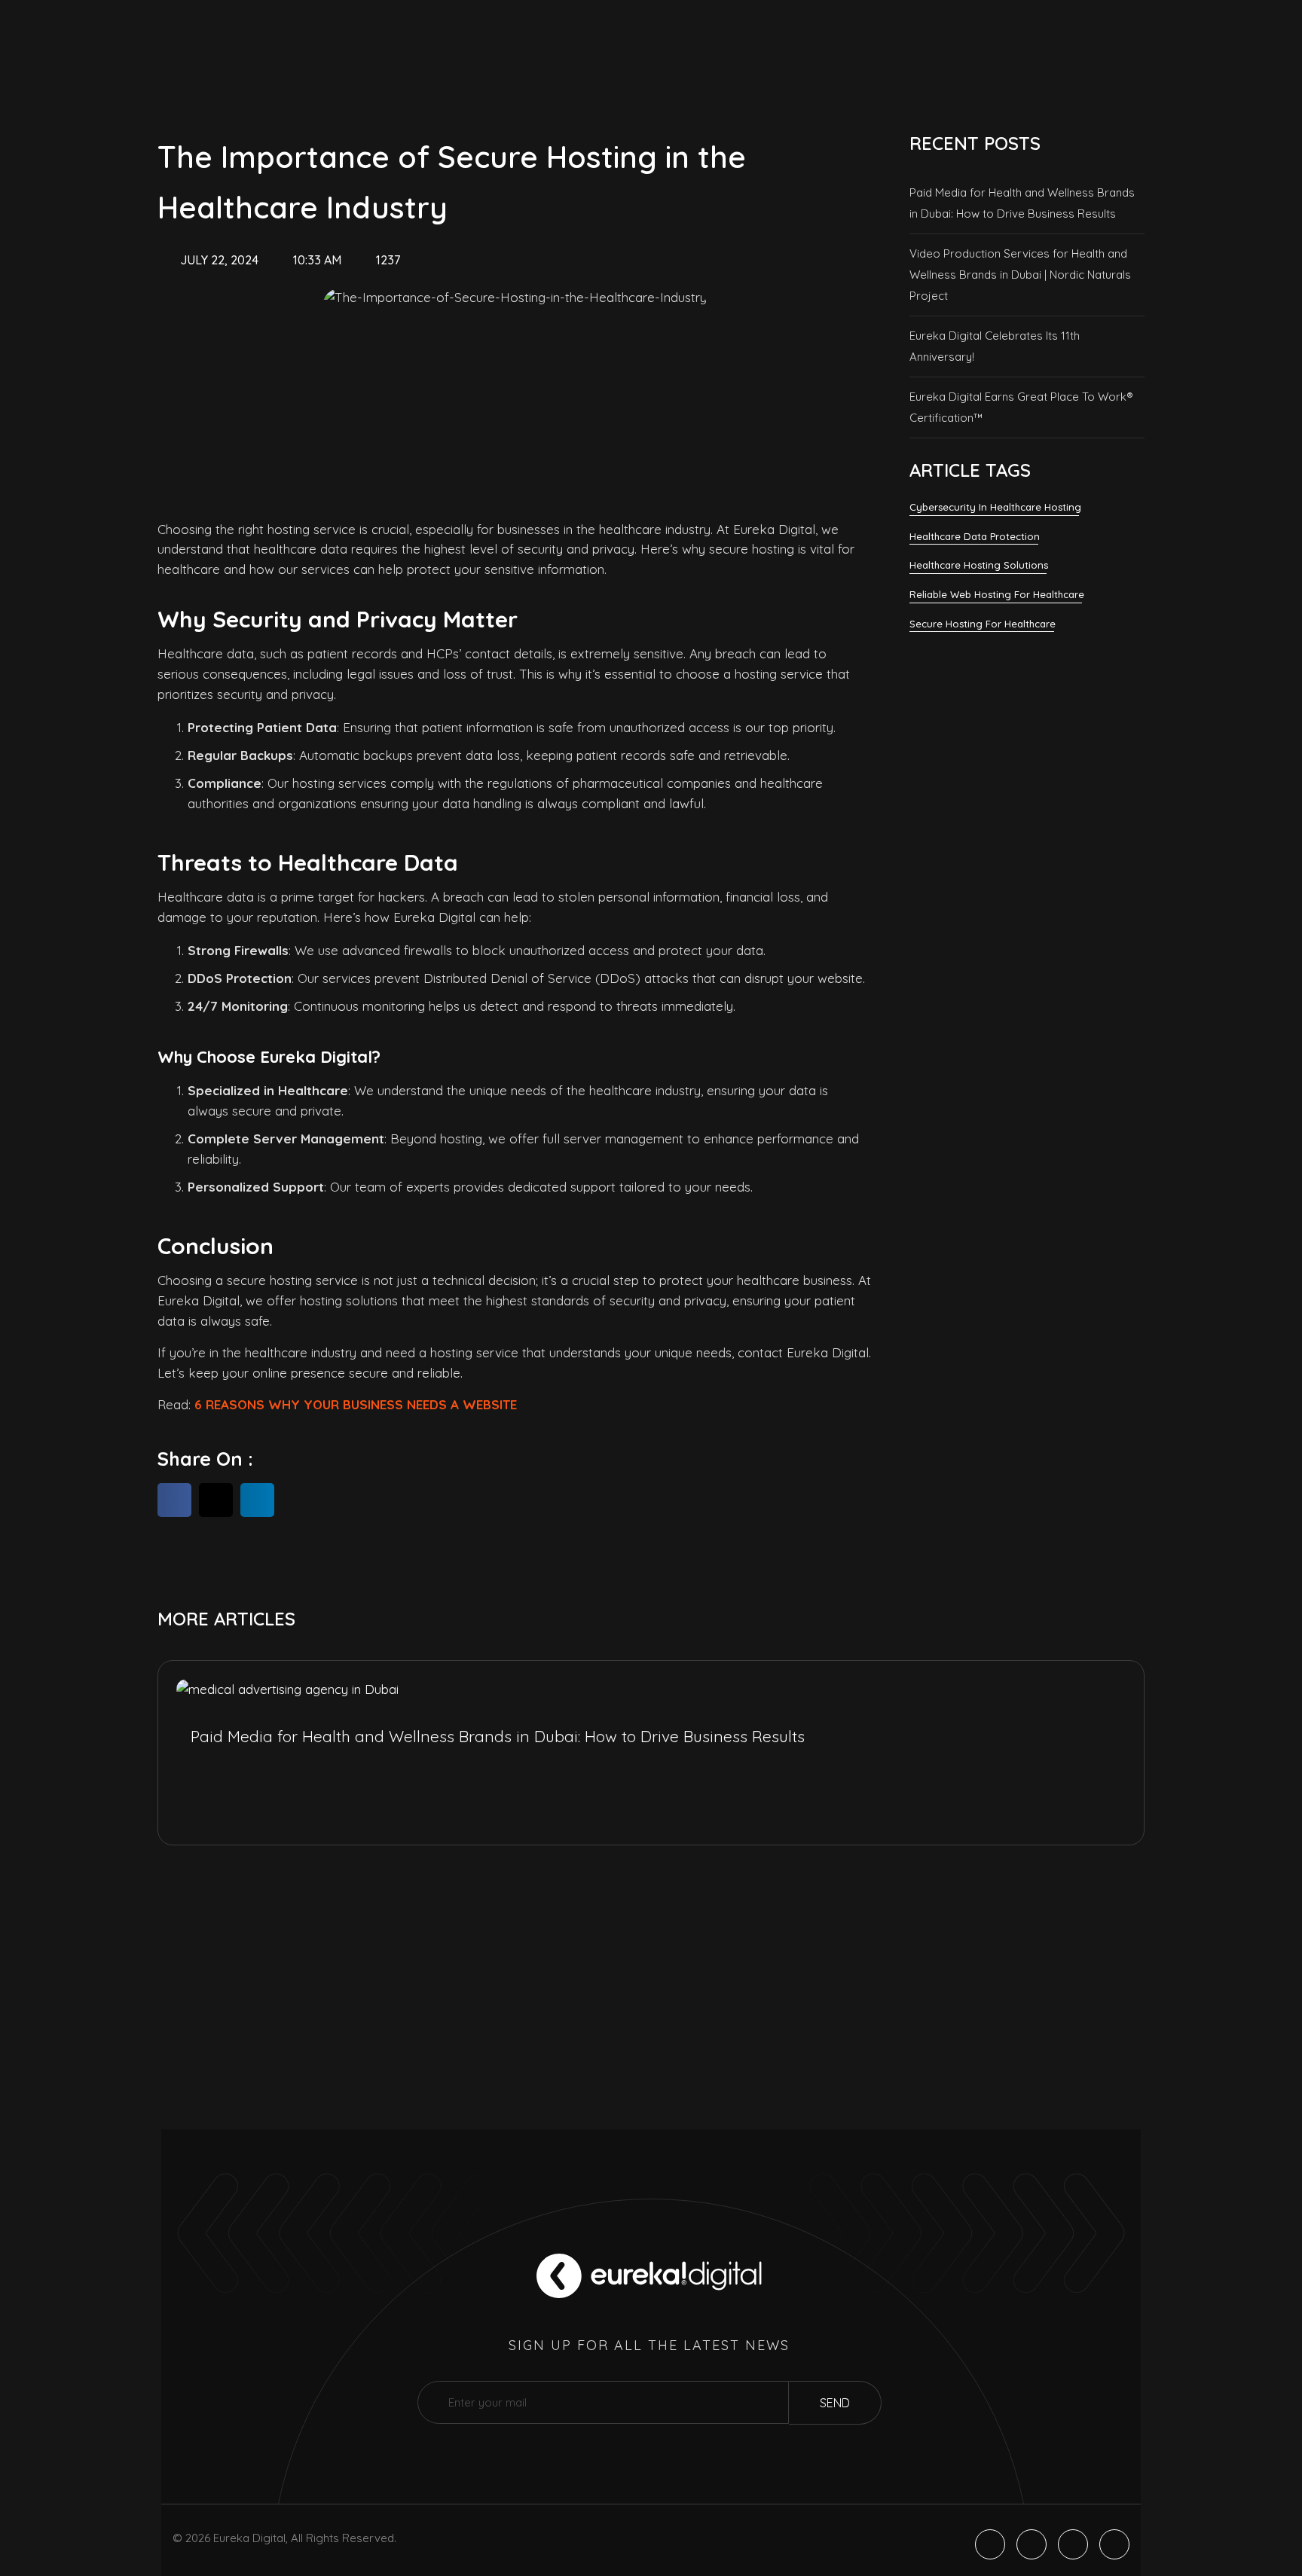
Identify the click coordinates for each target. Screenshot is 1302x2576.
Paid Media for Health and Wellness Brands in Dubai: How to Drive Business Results (1022, 203)
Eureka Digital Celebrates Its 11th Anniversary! (995, 346)
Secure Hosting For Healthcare (983, 624)
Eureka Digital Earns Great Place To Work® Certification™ (1021, 407)
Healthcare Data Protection (975, 536)
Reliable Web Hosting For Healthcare (997, 594)
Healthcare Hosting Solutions (979, 565)
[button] (174, 1500)
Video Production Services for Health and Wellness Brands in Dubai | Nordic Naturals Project (1020, 275)
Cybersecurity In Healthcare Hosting (995, 507)
